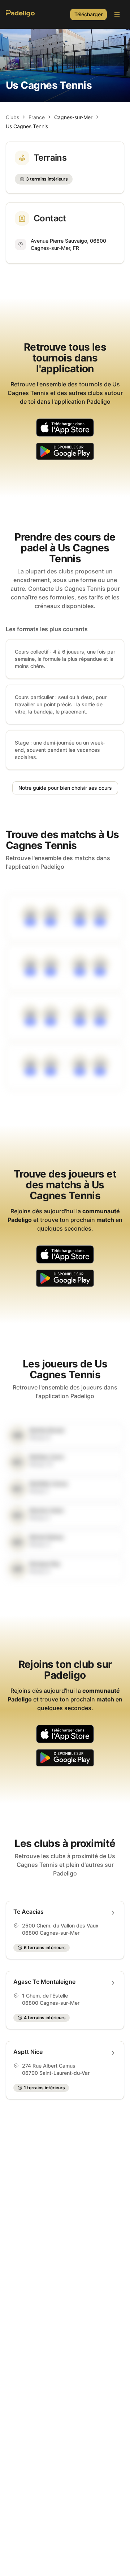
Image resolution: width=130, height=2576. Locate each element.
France (37, 117)
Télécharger (88, 14)
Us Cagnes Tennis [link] (27, 126)
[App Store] (65, 429)
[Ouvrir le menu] (117, 14)
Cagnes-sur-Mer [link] (73, 117)
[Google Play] (65, 452)
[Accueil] (20, 14)
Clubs (12, 117)
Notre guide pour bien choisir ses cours (65, 788)
